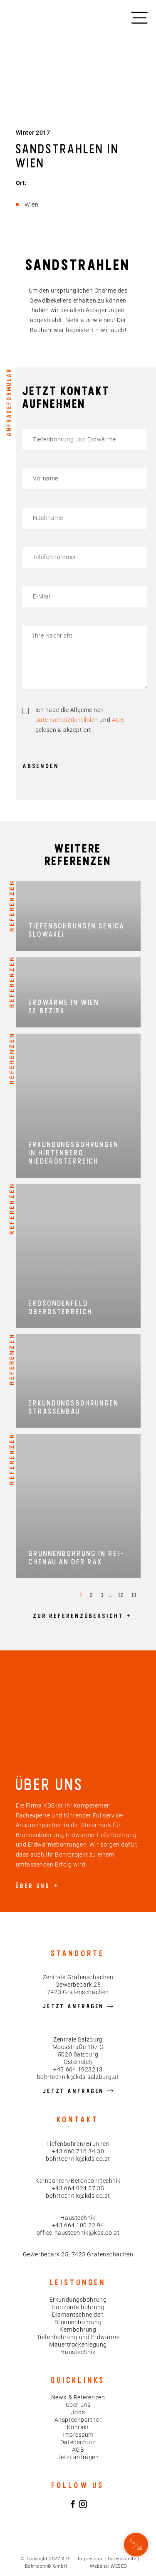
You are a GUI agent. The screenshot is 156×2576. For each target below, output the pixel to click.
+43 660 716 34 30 (78, 2151)
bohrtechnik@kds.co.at (78, 2159)
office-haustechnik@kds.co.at (78, 2233)
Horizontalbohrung (78, 2307)
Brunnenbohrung (78, 2322)
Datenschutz (78, 2442)
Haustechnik (78, 2352)
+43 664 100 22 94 (78, 2225)
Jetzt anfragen (78, 2457)
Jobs (78, 2412)
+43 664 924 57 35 (78, 2188)
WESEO (119, 2566)
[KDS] (32, 17)
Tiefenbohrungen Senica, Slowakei (78, 930)
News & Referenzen (78, 2397)
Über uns (78, 2405)
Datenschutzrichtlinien (67, 720)
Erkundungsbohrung (78, 2300)
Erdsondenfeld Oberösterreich (61, 1307)
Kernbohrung (78, 2330)
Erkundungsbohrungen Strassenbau (74, 1407)
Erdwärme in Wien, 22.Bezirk (65, 1006)
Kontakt (78, 2427)
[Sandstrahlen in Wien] (136, 2545)
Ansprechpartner (78, 2420)
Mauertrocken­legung (78, 2345)
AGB (118, 720)
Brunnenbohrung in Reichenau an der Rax (76, 1558)
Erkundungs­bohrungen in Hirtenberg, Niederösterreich (74, 1153)
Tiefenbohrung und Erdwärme (78, 2337)
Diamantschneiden (78, 2315)
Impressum (78, 2435)
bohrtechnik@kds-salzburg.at (78, 2077)
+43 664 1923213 (78, 2069)
